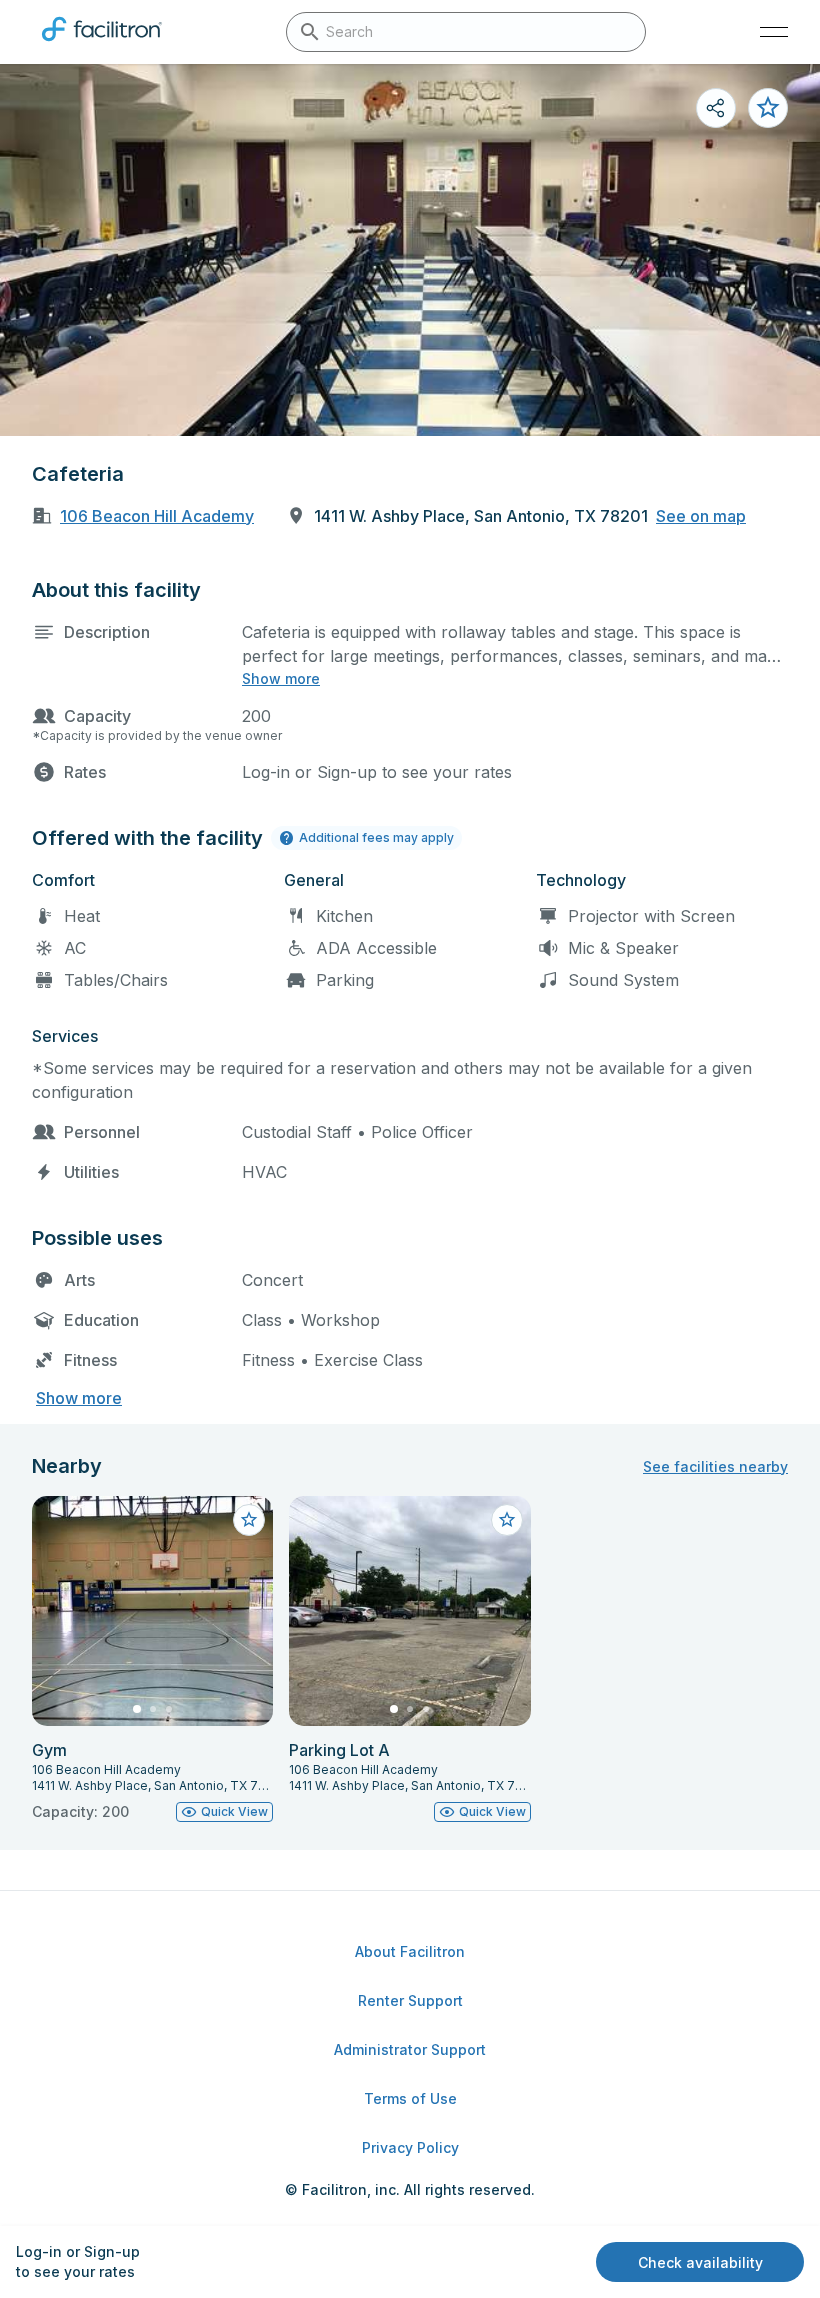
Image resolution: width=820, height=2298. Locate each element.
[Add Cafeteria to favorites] (768, 108)
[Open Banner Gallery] (410, 250)
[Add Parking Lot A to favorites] (507, 1520)
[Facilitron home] (102, 45)
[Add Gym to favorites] (249, 1520)
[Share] (716, 108)
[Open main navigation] (774, 32)
